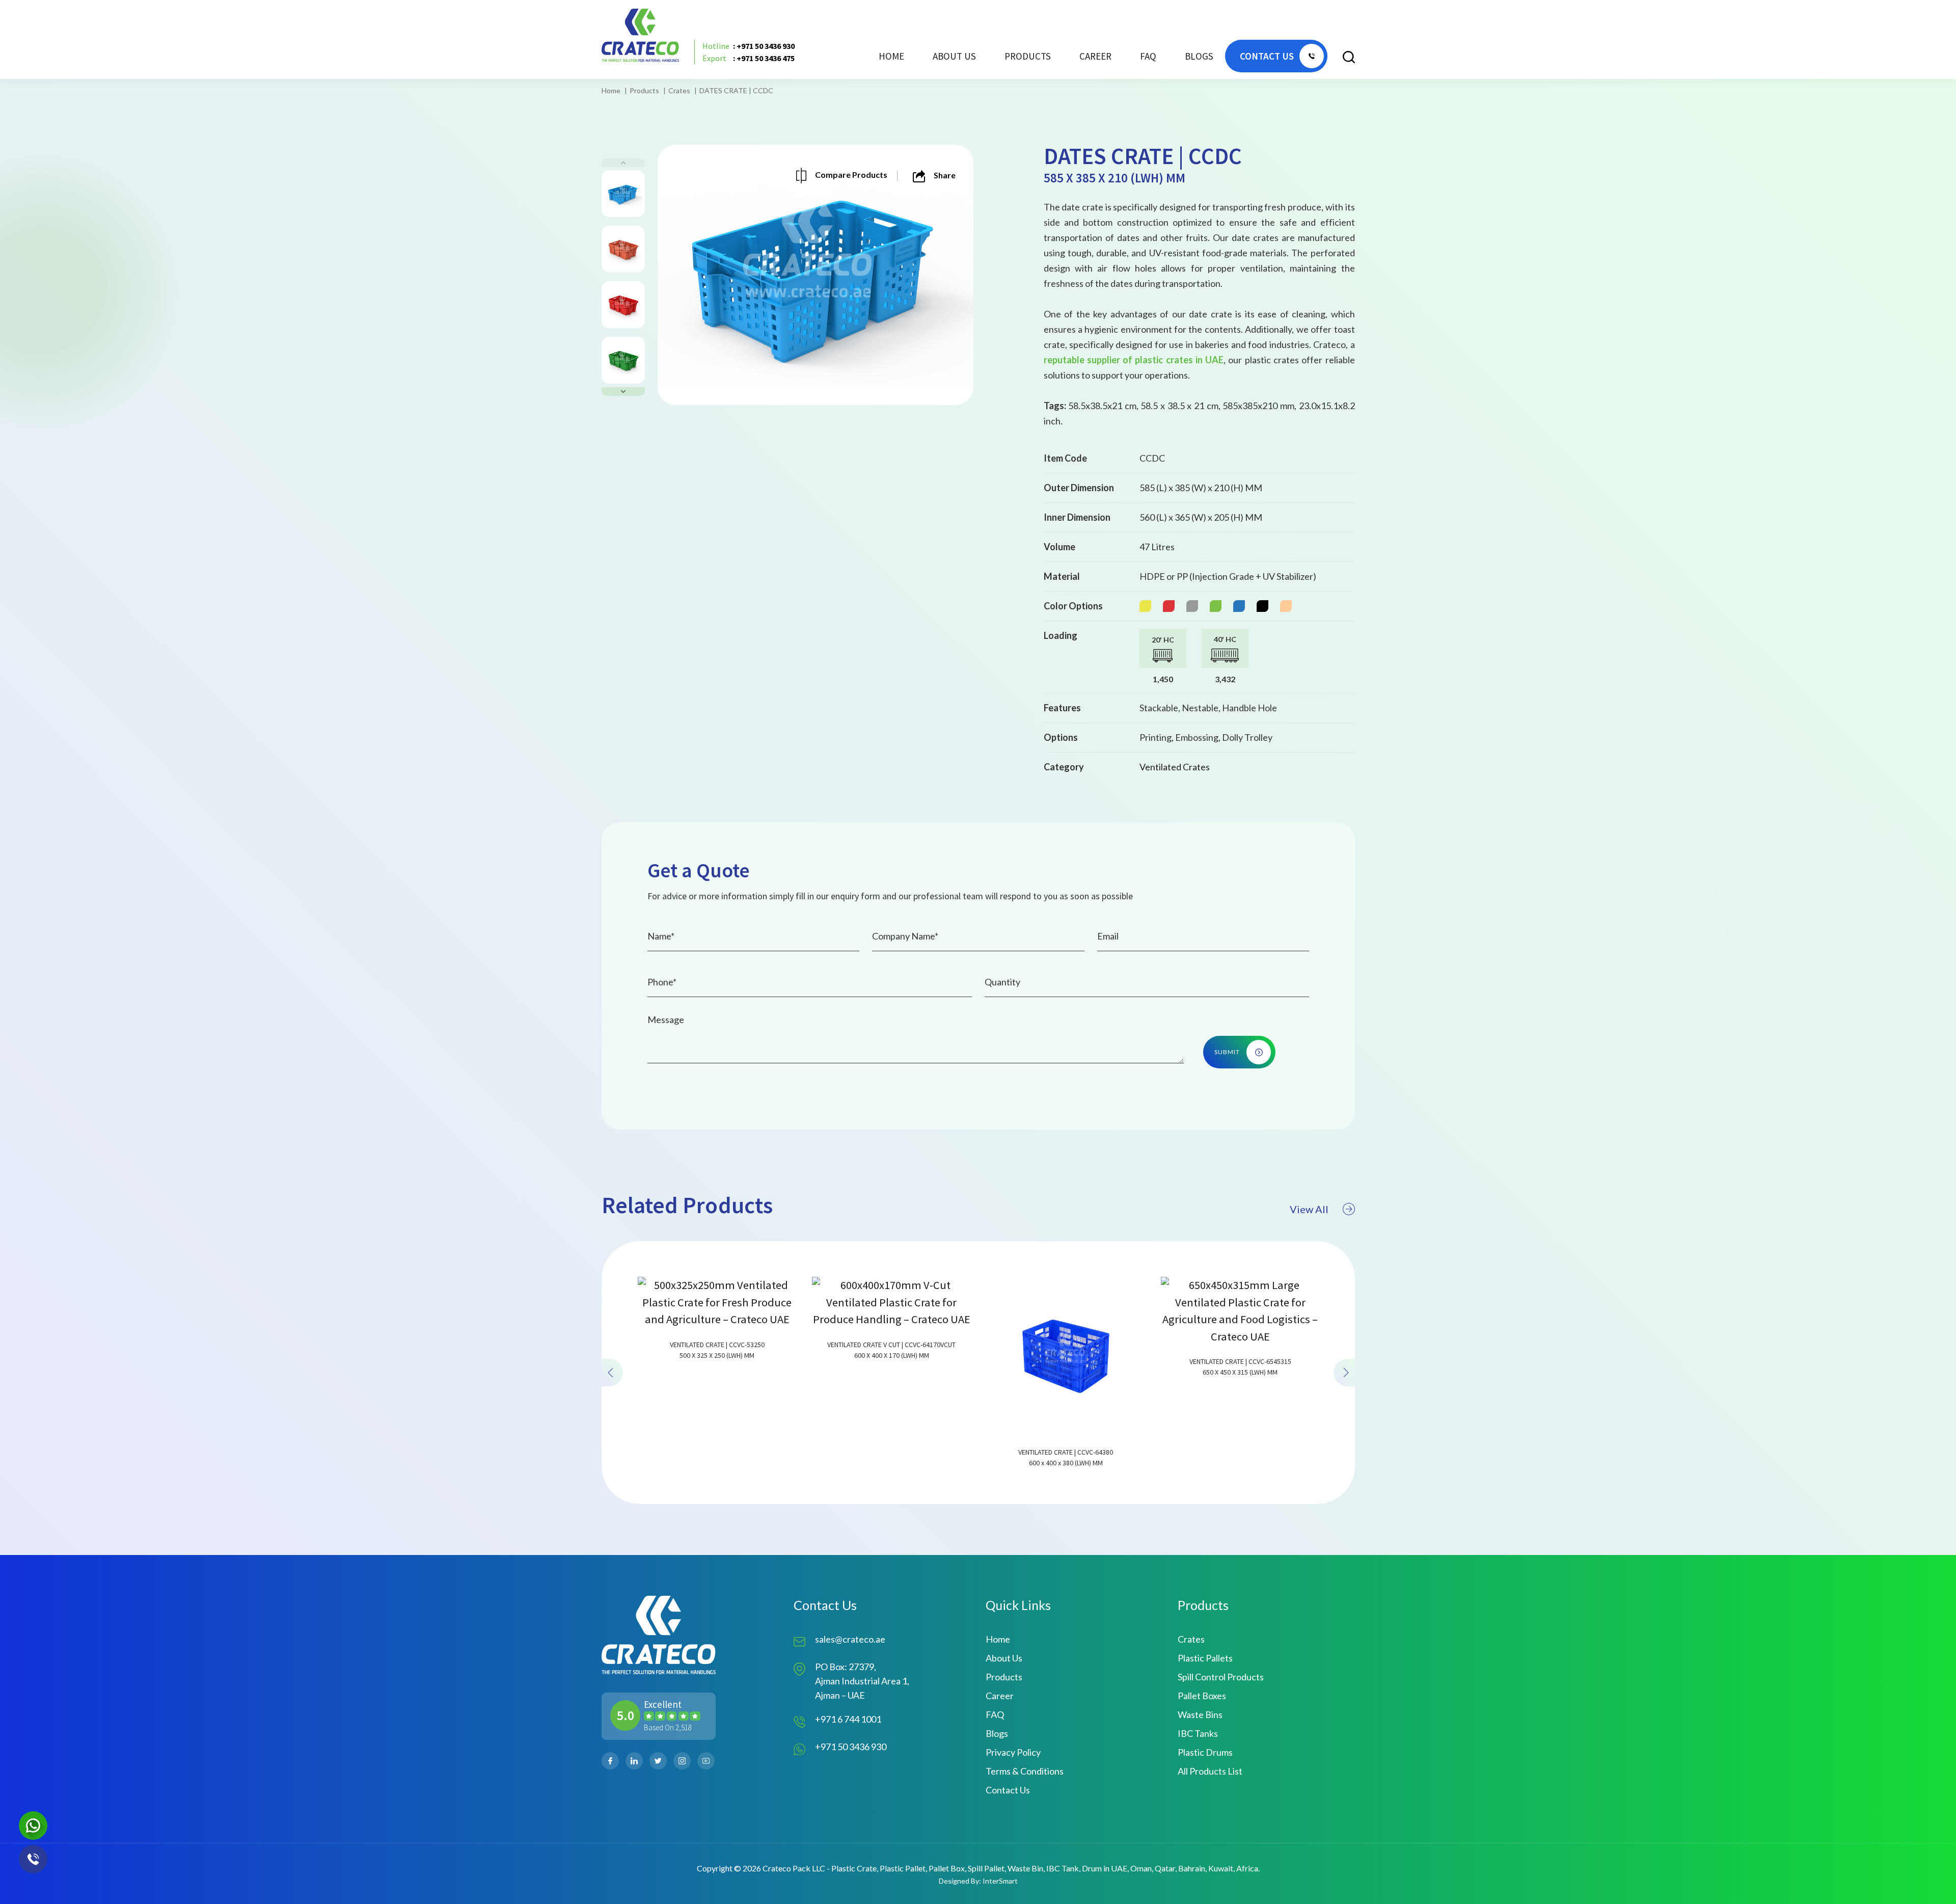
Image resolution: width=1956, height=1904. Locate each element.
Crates (679, 90)
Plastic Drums (1205, 1752)
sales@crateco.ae (850, 1639)
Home (891, 56)
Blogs (1199, 56)
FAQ (1148, 56)
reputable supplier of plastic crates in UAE (1134, 360)
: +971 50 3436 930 (749, 46)
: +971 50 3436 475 (749, 58)
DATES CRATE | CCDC (736, 90)
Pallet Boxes (1202, 1696)
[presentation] (612, 1373)
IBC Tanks (1198, 1733)
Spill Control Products (1221, 1677)
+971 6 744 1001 (848, 1719)
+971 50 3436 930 (851, 1747)
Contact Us (1008, 1790)
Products (644, 90)
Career (1095, 56)
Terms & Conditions (1025, 1771)
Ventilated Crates (1175, 767)
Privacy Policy (1013, 1752)
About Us (954, 56)
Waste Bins (1200, 1714)
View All (1309, 1209)
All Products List (1210, 1771)
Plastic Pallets (1205, 1658)
